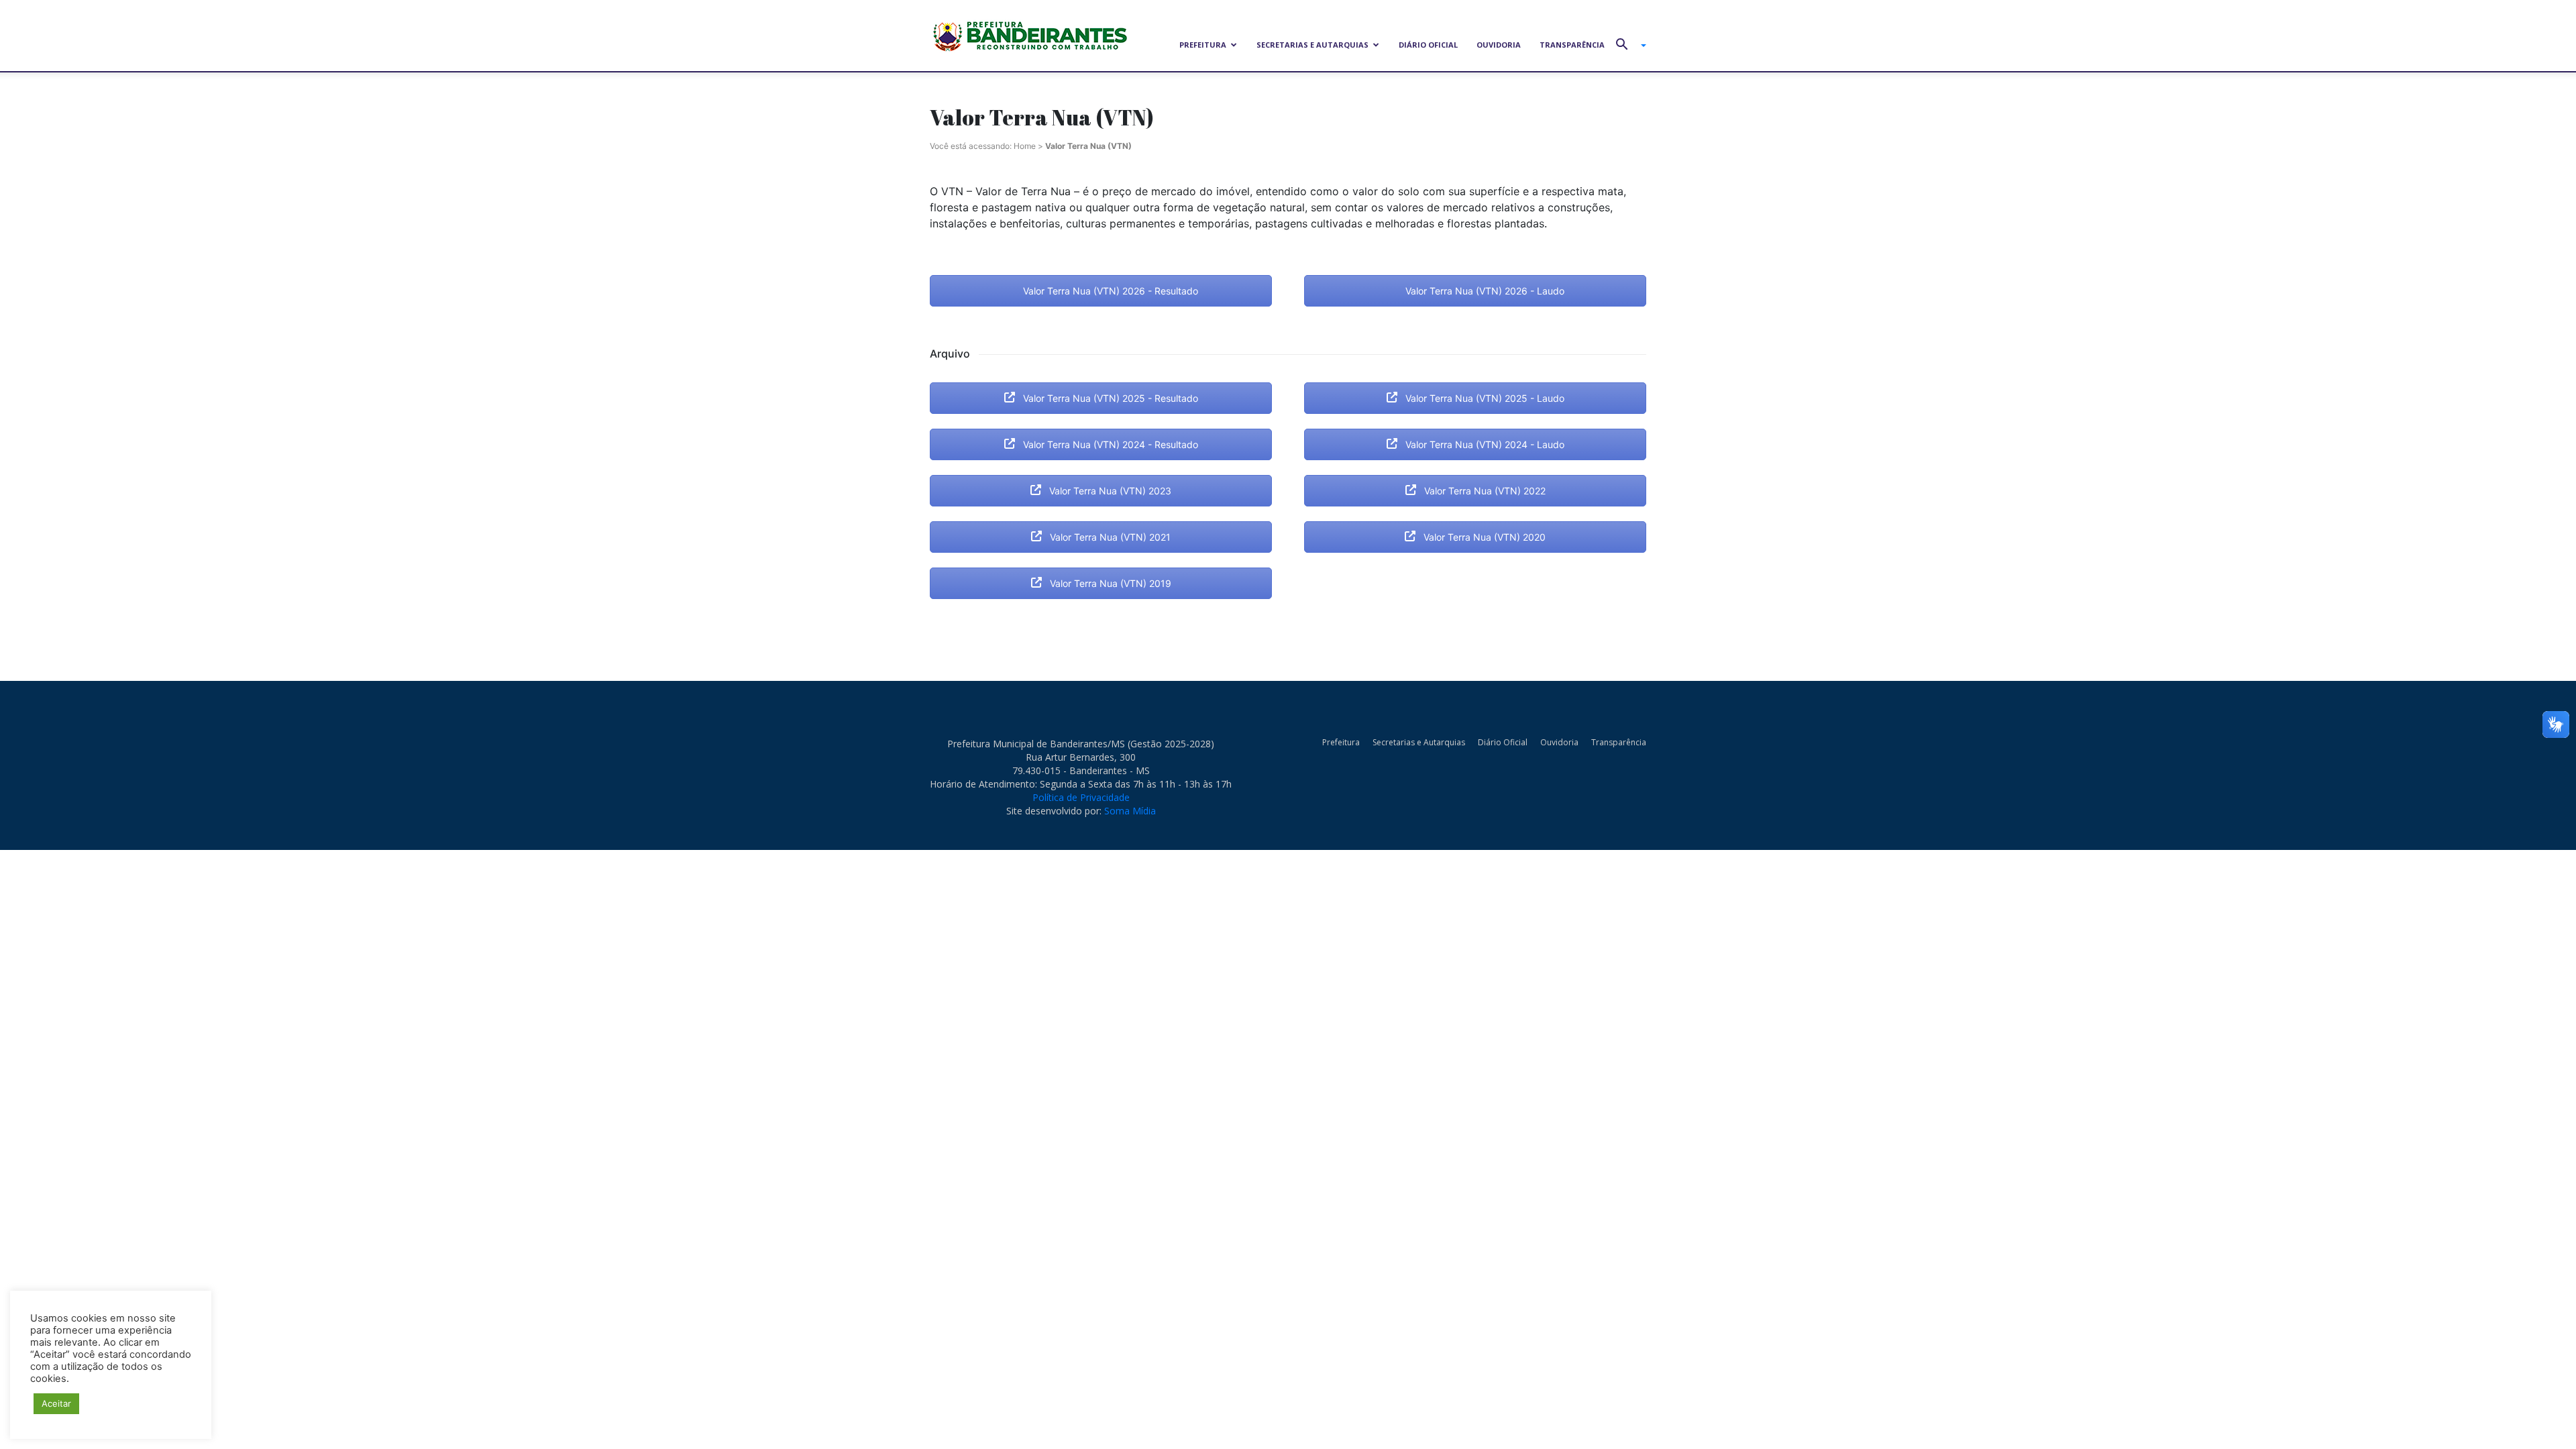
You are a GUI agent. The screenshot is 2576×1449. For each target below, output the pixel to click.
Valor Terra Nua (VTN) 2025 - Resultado (1109, 398)
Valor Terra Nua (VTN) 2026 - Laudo (1484, 291)
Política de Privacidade (1081, 797)
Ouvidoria (1499, 45)
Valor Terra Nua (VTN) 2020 (1483, 537)
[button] (1626, 46)
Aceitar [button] (56, 1403)
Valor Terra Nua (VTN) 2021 (1109, 537)
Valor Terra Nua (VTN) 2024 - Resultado (1109, 444)
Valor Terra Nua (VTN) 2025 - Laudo (1484, 398)
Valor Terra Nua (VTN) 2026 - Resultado (1109, 291)
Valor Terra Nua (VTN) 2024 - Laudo (1484, 444)
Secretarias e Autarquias (1312, 45)
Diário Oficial (1428, 45)
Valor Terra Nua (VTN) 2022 (1484, 491)
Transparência (1572, 45)
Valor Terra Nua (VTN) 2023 (1109, 491)
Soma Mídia (1130, 811)
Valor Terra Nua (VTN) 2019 (1109, 583)
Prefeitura (1203, 45)
